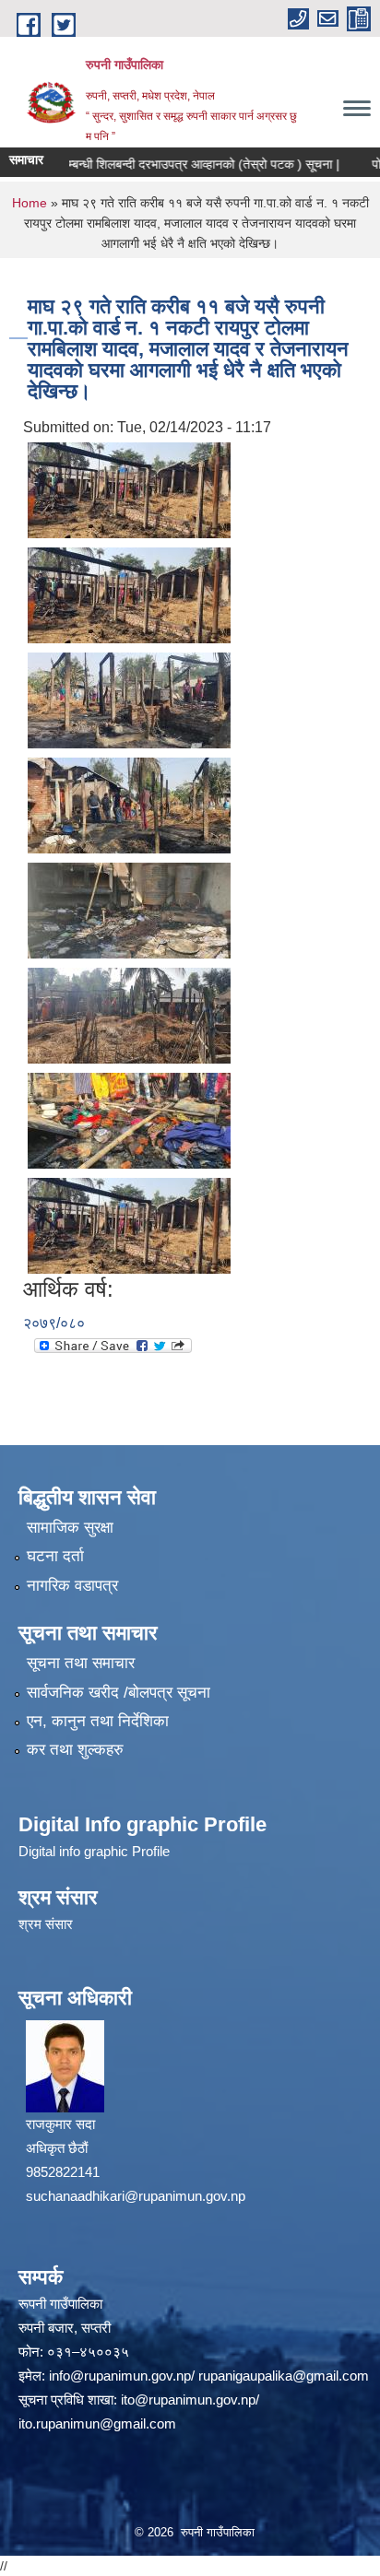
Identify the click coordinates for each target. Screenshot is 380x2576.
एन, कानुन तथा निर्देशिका (98, 1721)
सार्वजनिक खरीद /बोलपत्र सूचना (119, 1693)
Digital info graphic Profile (94, 1851)
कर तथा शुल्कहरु (75, 1750)
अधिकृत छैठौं (57, 2148)
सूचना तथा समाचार (81, 1663)
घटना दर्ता (55, 1556)
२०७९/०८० (54, 1323)
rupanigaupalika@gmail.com (284, 2376)
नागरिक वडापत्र (72, 1586)
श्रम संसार (46, 1924)
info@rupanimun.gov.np (120, 2376)
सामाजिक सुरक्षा (70, 1528)
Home (30, 203)
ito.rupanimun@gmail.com (97, 2423)
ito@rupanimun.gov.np (188, 2400)
